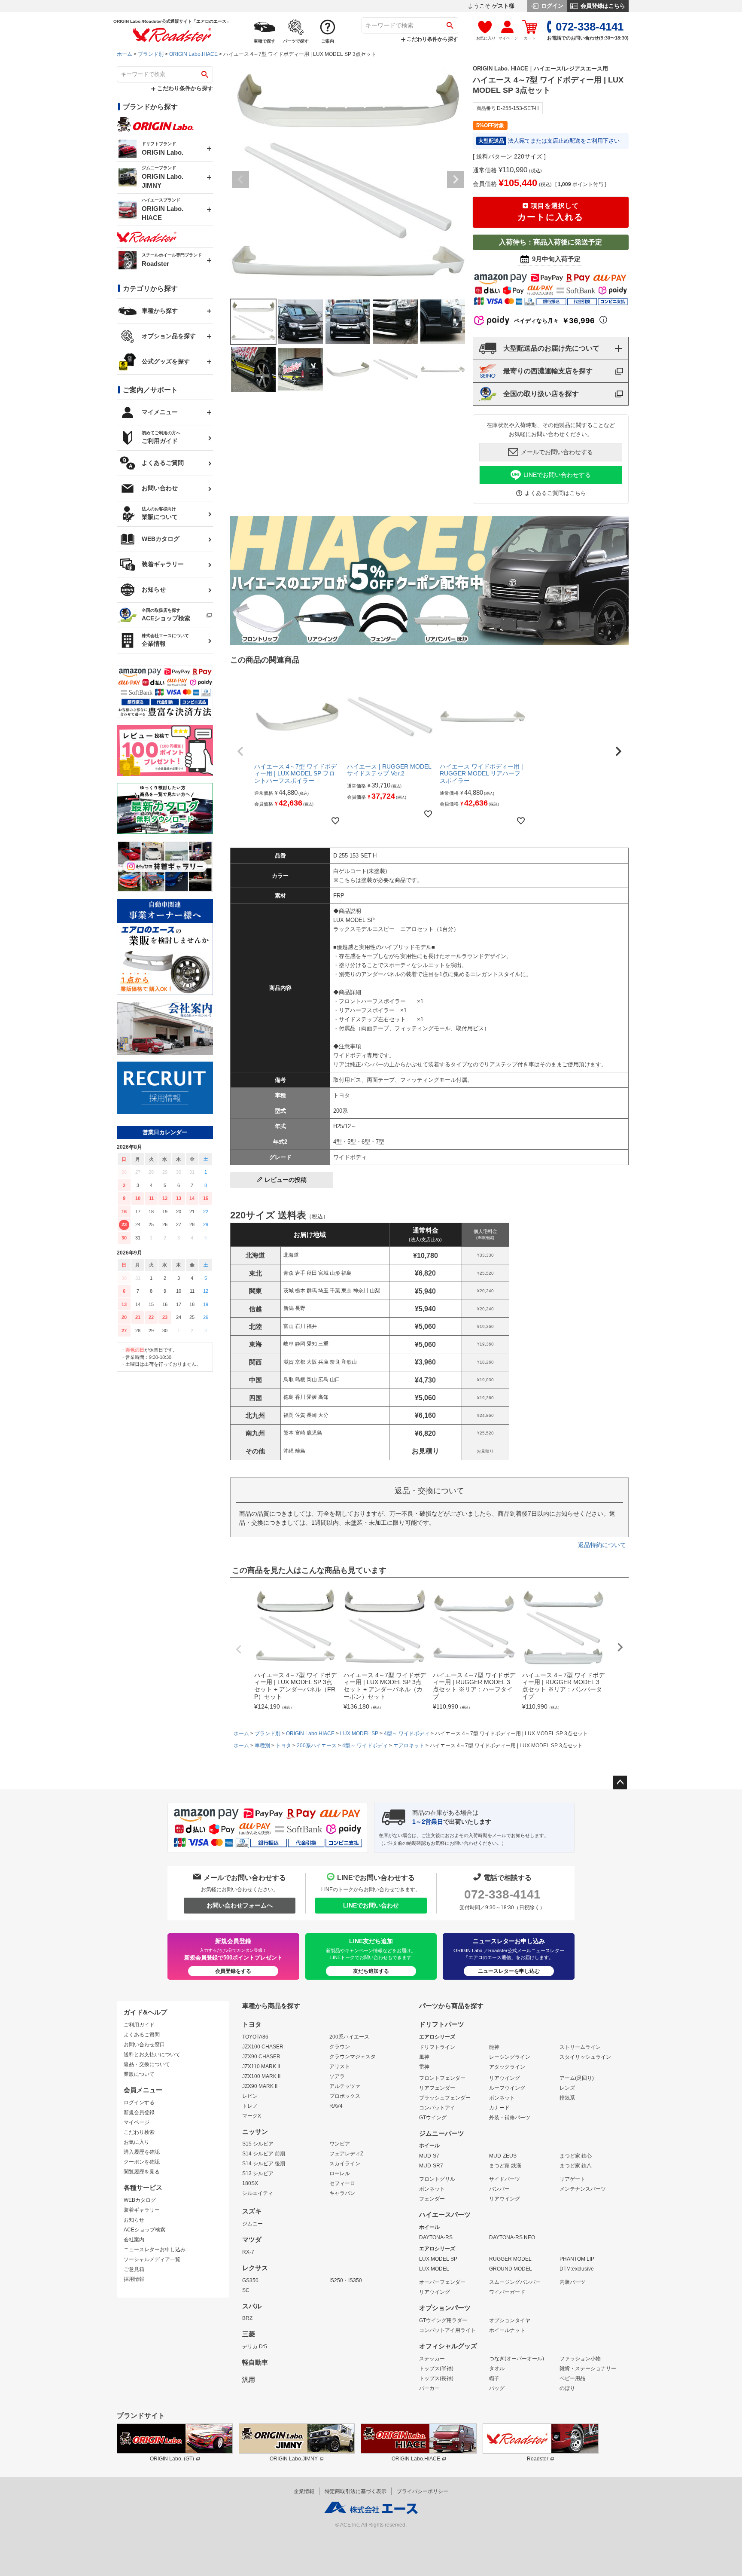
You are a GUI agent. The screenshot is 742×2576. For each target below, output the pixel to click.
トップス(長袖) (436, 2378)
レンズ (567, 2088)
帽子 (494, 2378)
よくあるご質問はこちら (555, 493)
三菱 (249, 2334)
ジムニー (252, 2224)
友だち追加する (371, 1971)
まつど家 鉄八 (576, 2166)
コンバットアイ (437, 2108)
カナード (499, 2108)
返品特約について (602, 1545)
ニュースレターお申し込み (155, 2249)
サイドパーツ (505, 2179)
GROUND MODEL (511, 2269)
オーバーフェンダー (442, 2282)
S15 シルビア (258, 2144)
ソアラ (337, 2076)
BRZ (247, 2318)
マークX (252, 2116)
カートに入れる (550, 212)
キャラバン (342, 2193)
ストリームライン (580, 2047)
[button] (240, 751)
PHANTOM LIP (577, 2259)
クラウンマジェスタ (353, 2057)
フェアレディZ (346, 2154)
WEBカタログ (140, 2200)
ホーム (125, 54)
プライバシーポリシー (423, 2491)
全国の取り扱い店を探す (541, 394)
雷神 (424, 2067)
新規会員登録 (139, 2112)
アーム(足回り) (577, 2078)
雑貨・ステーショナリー (588, 2368)
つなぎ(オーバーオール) (517, 2359)
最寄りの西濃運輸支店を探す (548, 371)
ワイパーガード (507, 2292)
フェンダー (432, 2199)
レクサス (255, 2268)
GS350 (250, 2280)
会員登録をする (233, 1971)
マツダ (252, 2240)
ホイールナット (507, 2330)
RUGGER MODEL (510, 2259)
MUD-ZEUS (503, 2156)
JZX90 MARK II (260, 2086)
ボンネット (502, 2098)
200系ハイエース (317, 1746)
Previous (240, 180)
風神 (424, 2057)
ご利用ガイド (139, 2025)
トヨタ (283, 1746)
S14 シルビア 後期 (264, 2164)
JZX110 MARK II (261, 2066)
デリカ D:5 (255, 2347)
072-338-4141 (502, 1894)
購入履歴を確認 (142, 2152)
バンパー (499, 2189)
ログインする (139, 2103)
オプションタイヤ (510, 2320)
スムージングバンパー (515, 2282)
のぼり (567, 2388)
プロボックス (345, 2096)
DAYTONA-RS (436, 2237)
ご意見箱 (134, 2269)
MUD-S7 (429, 2156)
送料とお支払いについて (152, 2054)
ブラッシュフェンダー (445, 2098)
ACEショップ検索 (144, 2230)
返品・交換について (147, 2064)
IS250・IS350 (346, 2280)
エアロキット (409, 1746)
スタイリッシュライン (585, 2057)
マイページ (137, 2122)
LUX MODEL (434, 2269)
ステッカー (432, 2359)
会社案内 (134, 2240)
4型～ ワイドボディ (407, 1734)
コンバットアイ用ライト (447, 2330)
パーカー (429, 2388)
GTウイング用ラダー (443, 2320)
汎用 (249, 2380)
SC (246, 2290)
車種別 (262, 1746)
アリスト (340, 2066)
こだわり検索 (139, 2132)
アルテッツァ (345, 2086)
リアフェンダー (437, 2088)
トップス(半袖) (436, 2368)
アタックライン (507, 2067)
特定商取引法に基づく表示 (356, 2491)
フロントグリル (437, 2179)
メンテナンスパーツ (583, 2189)
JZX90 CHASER (261, 2057)
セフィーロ (342, 2183)
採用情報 (134, 2279)
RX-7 (248, 2252)
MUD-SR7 (431, 2166)
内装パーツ (572, 2282)
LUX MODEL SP (359, 1734)
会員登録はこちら (602, 6)
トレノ (250, 2106)
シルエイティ (258, 2193)
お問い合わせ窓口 (144, 2045)
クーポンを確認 (142, 2162)
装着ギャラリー (142, 2210)
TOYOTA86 (255, 2037)
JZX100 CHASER (263, 2047)
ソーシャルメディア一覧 (152, 2259)
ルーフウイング (507, 2088)
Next (456, 180)
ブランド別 (151, 54)
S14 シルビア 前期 (264, 2154)
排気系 (567, 2098)
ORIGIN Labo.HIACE (193, 54)
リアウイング (505, 2078)
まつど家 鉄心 (576, 2156)
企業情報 (304, 2491)
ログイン (551, 6)
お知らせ (134, 2220)
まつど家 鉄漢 (505, 2166)
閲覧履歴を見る (142, 2172)
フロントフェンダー (442, 2078)
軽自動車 (255, 2362)
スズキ (252, 2211)
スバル (252, 2306)
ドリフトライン (437, 2047)
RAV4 (336, 2106)
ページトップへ (620, 1782)
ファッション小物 (580, 2359)
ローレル (340, 2173)
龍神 (494, 2047)
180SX (250, 2183)
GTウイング (433, 2118)
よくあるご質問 (142, 2035)
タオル (497, 2368)
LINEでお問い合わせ (371, 1905)
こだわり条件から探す (432, 39)
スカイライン (345, 2164)
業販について (139, 2074)
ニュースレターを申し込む (509, 1971)
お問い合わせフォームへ (240, 1905)
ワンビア (340, 2144)
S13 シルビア (258, 2173)
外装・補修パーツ (510, 2118)
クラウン (340, 2047)
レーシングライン (510, 2057)
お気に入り (137, 2142)
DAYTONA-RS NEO (512, 2237)
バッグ (497, 2388)
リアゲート (572, 2179)
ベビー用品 (572, 2378)
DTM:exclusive (577, 2269)
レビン (250, 2096)
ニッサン (255, 2132)
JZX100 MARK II (261, 2076)
